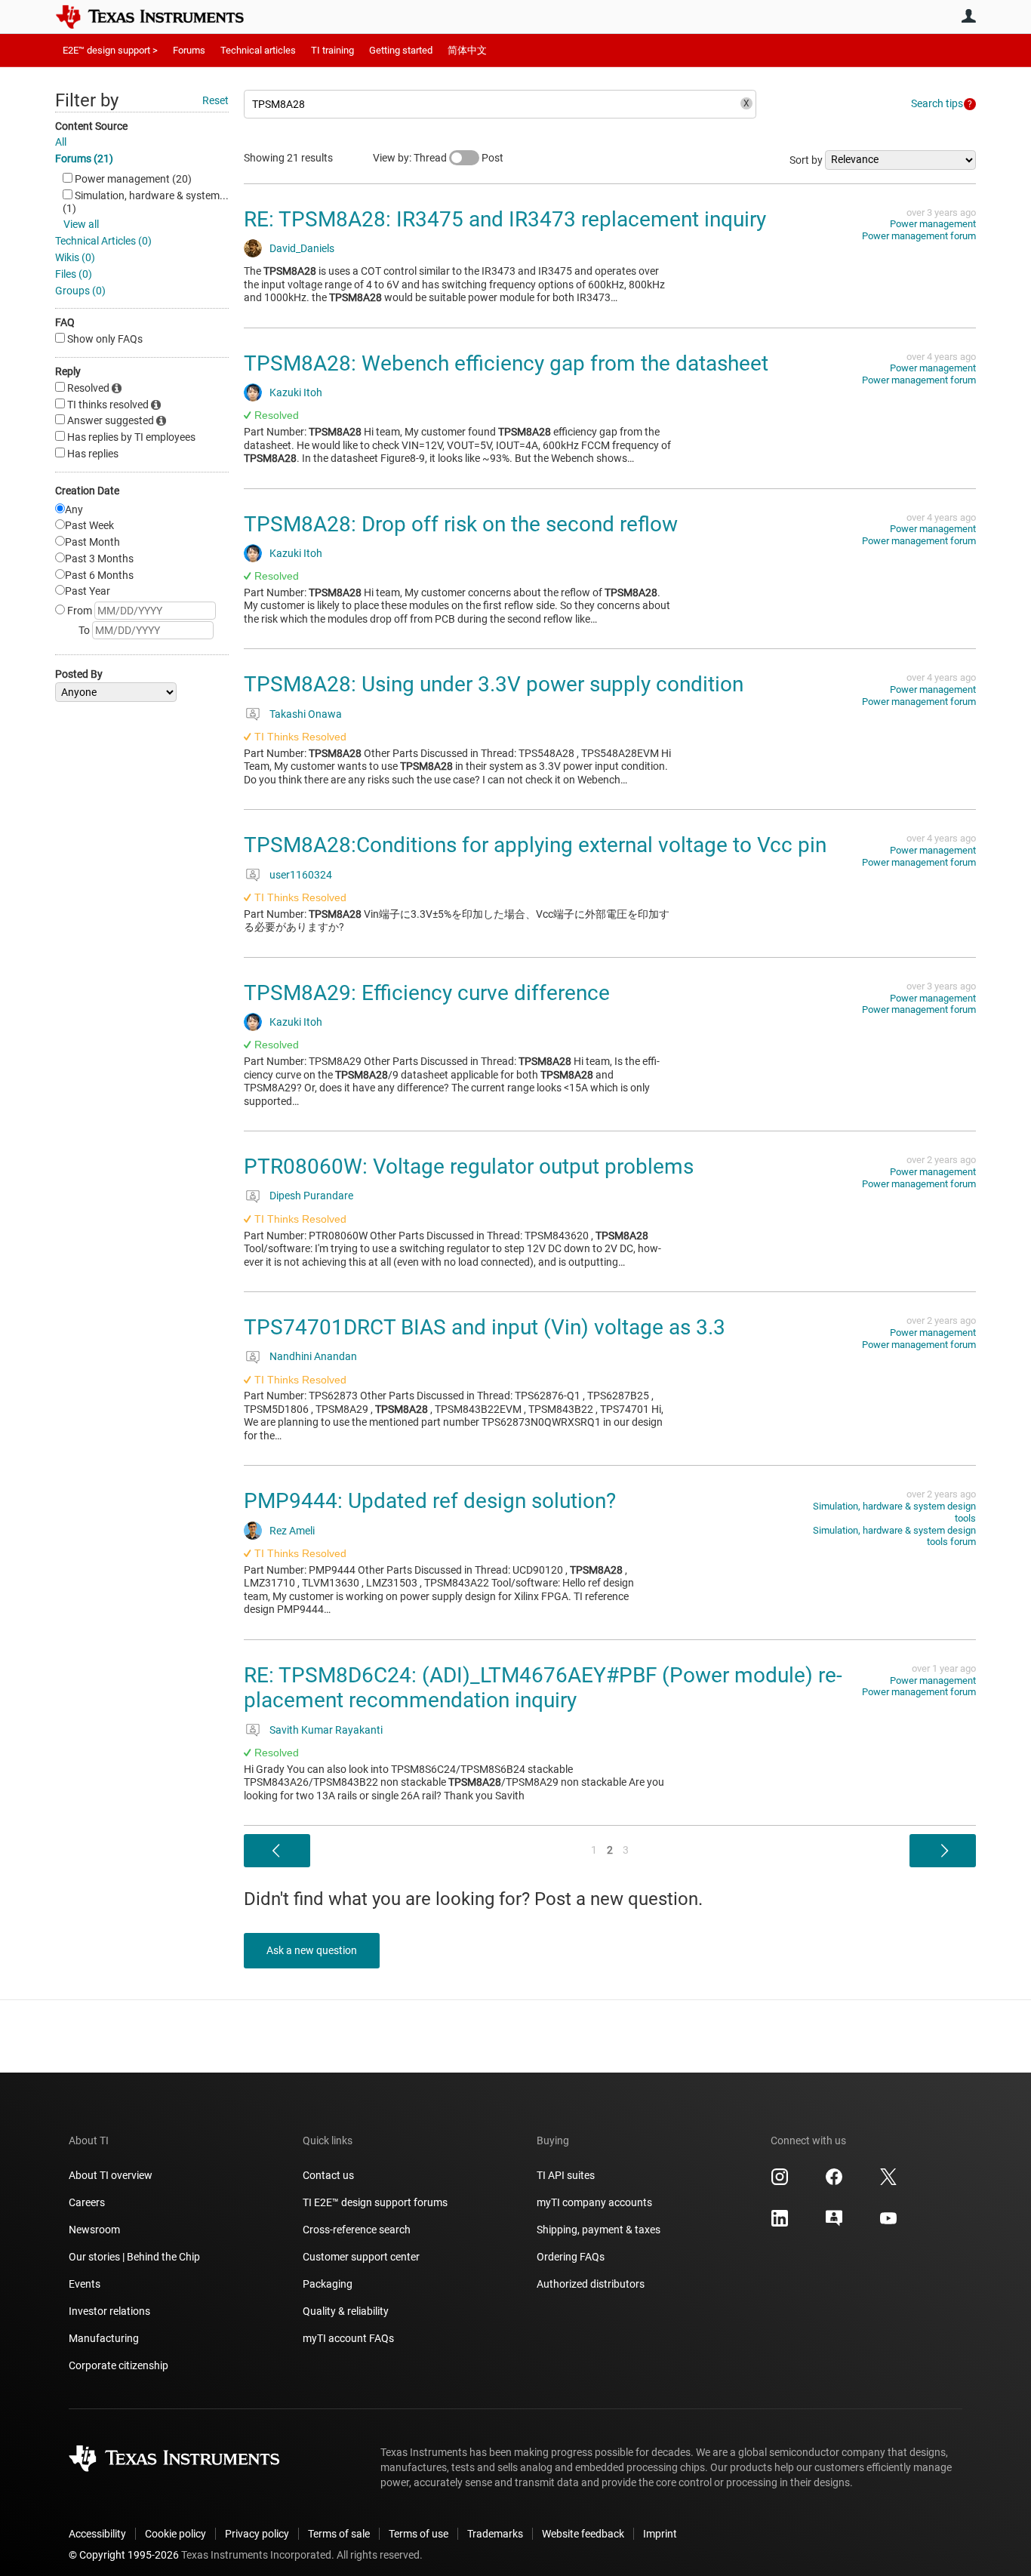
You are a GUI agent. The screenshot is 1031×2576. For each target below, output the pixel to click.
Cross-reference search (357, 2230)
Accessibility (97, 2534)
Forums (189, 50)
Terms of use (419, 2534)
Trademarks (495, 2534)
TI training (332, 50)
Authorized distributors (591, 2284)
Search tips (937, 103)
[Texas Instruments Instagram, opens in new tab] (780, 2182)
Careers (87, 2202)
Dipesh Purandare (311, 1196)
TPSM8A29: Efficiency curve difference (427, 993)
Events (85, 2284)
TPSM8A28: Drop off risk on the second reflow (461, 524)
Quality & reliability (346, 2311)
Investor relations (109, 2311)
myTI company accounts (594, 2202)
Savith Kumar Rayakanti (326, 1730)
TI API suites (566, 2175)
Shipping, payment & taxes (599, 2230)
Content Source (91, 126)
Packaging (328, 2284)
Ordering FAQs (571, 2257)
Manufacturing (104, 2338)
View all (81, 224)
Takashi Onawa (306, 714)
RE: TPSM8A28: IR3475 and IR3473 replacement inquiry (505, 219)
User (968, 16)
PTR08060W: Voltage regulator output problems (469, 1166)
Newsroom (94, 2230)
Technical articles (258, 50)
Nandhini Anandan (313, 1356)
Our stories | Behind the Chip (134, 2257)
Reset (215, 100)
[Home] (161, 17)
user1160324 (301, 875)
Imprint (660, 2534)
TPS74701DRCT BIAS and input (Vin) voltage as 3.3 (485, 1327)
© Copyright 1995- (124, 2555)
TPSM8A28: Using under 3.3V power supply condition (494, 684)
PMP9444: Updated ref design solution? (430, 1501)
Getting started (401, 50)
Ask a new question (312, 1950)
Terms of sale (339, 2534)
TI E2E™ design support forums (375, 2202)
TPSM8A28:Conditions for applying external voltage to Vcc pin (535, 845)
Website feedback (583, 2534)
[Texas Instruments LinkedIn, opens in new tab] (780, 2224)
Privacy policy (257, 2534)
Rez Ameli (292, 1531)
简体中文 (467, 50)
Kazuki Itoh (296, 392)
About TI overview (111, 2175)
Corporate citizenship (118, 2365)
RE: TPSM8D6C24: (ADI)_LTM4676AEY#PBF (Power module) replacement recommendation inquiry (543, 1688)
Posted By (79, 674)
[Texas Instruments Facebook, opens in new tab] (834, 2182)
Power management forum (919, 236)
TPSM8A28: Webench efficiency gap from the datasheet (506, 363)
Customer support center (361, 2257)
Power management (933, 224)
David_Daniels (302, 248)
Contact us (328, 2175)
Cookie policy (175, 2534)
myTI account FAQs (348, 2338)
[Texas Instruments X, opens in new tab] (888, 2182)
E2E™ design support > (110, 50)
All (61, 142)
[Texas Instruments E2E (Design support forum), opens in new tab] (834, 2224)
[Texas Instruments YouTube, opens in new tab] (888, 2224)
